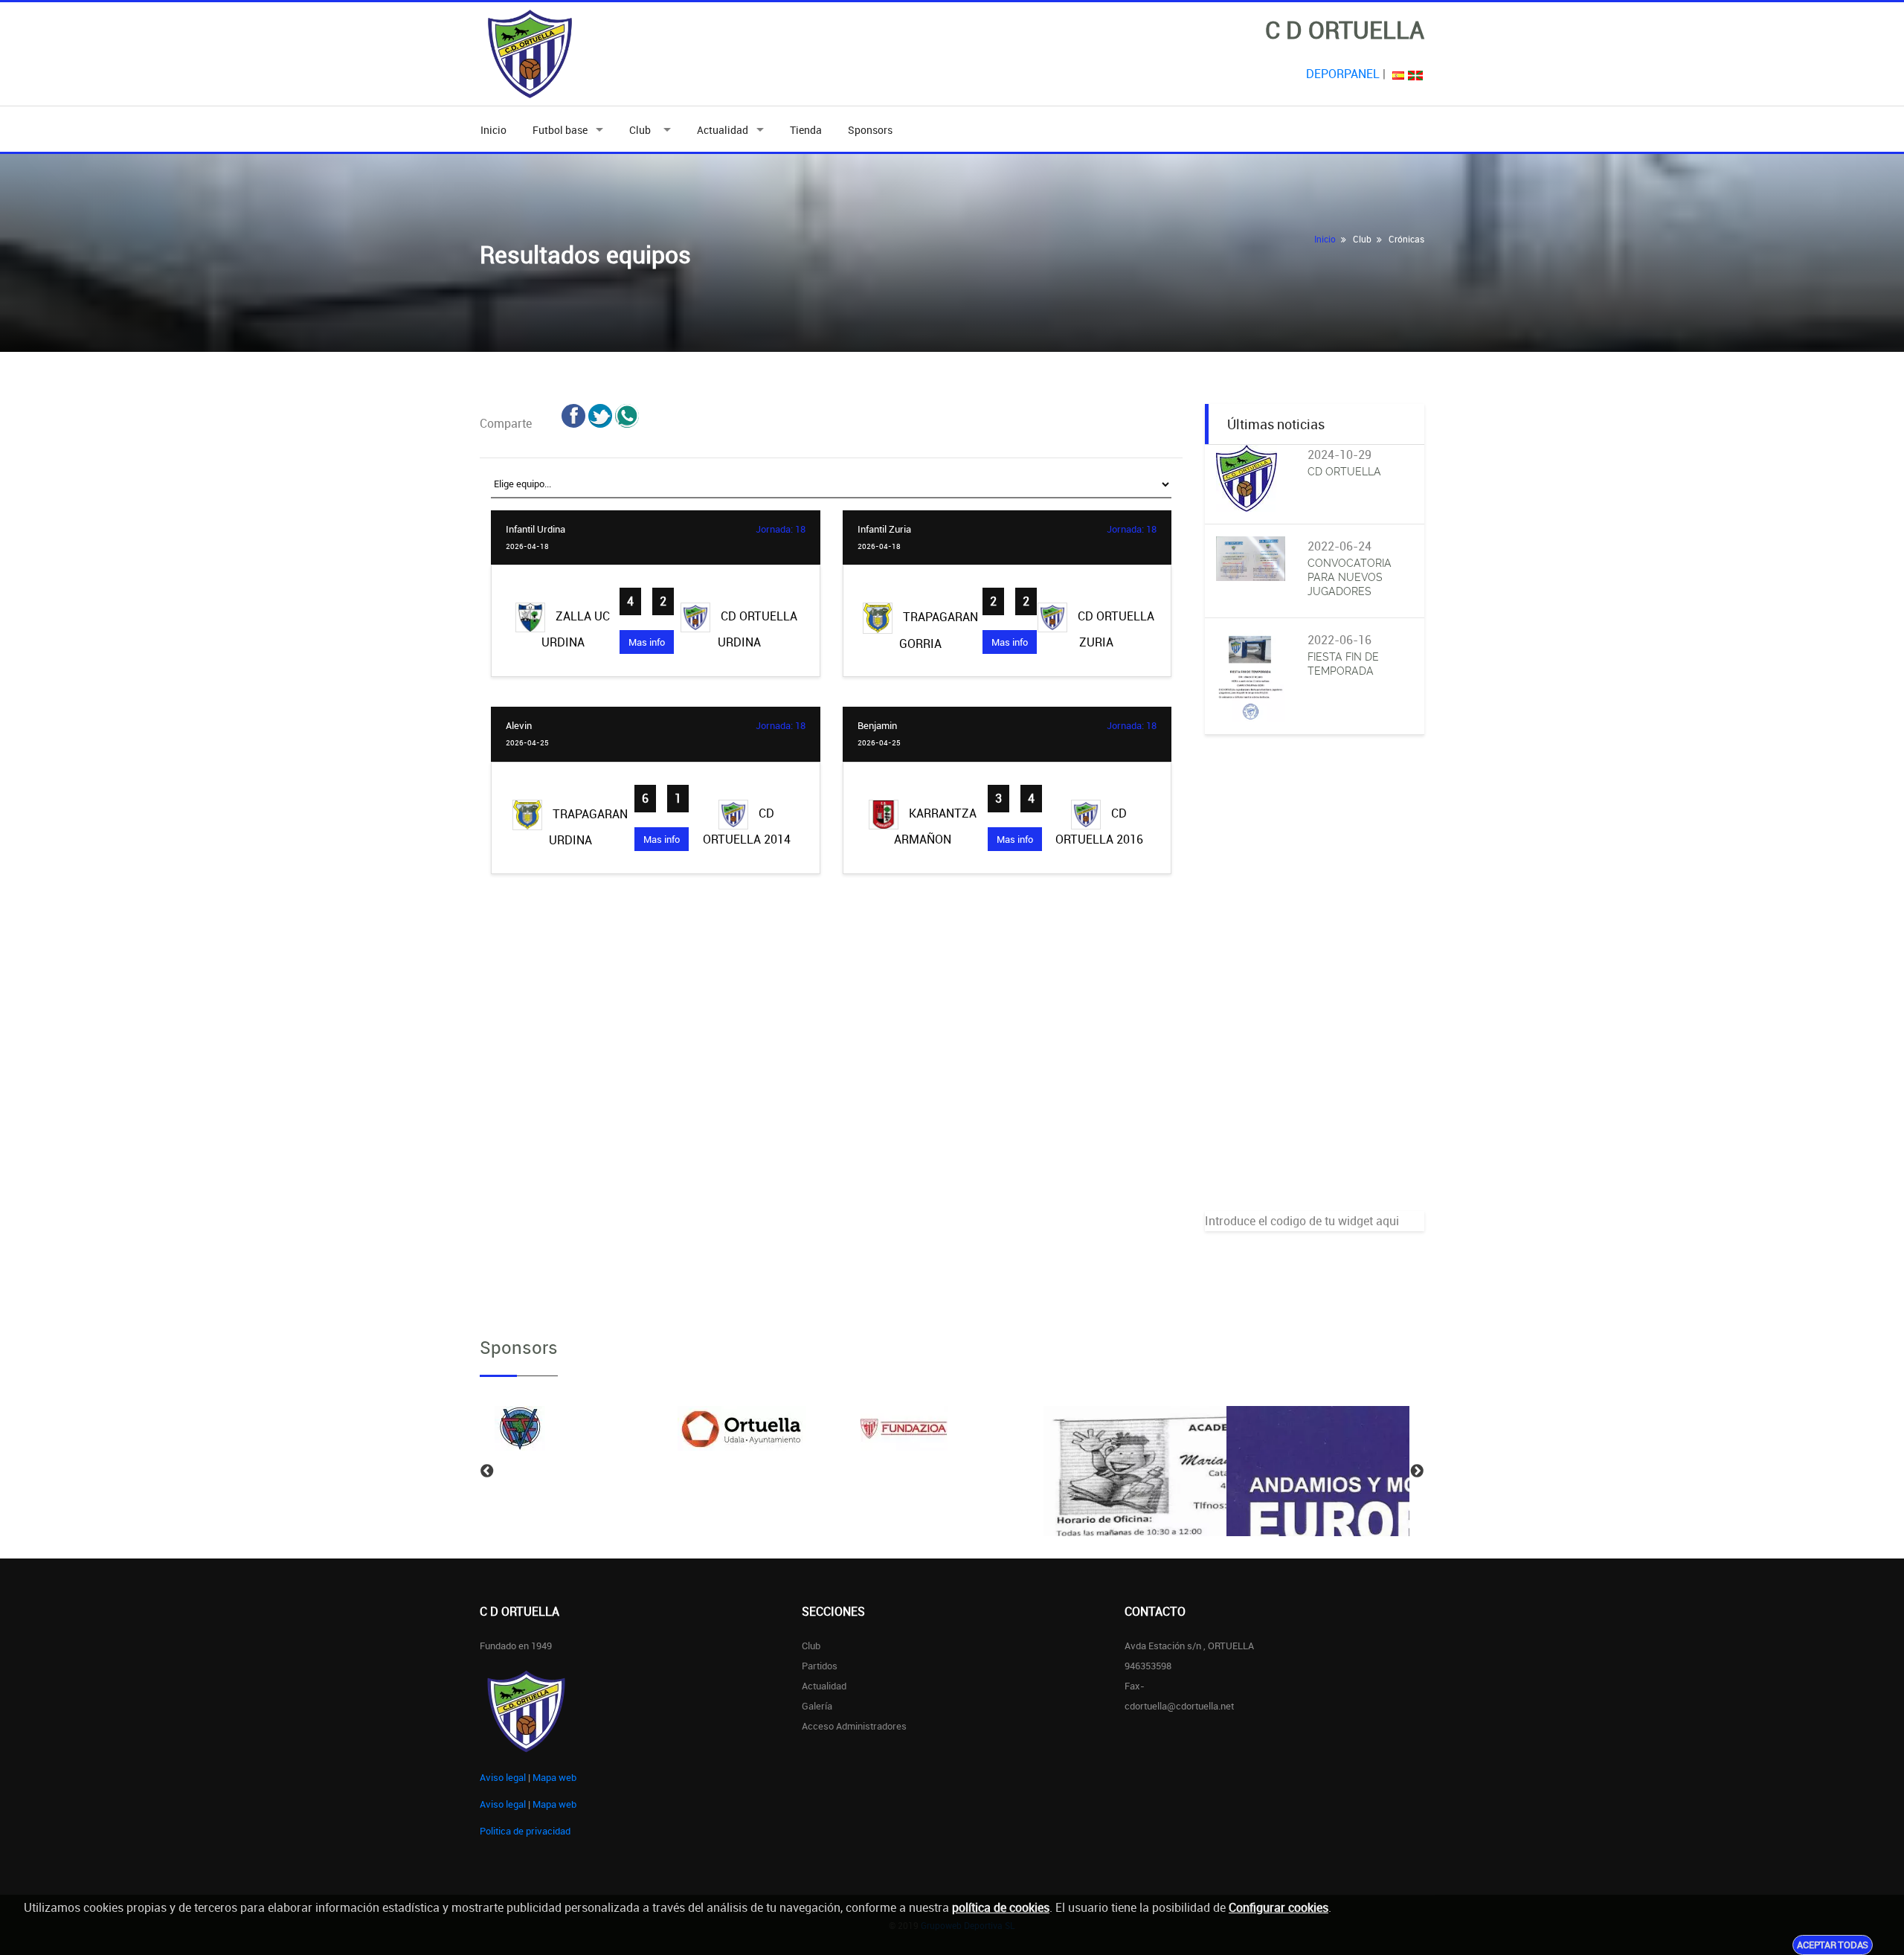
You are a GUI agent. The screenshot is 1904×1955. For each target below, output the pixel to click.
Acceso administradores (854, 1726)
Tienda (806, 130)
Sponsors (870, 130)
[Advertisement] (1315, 988)
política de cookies (1001, 1907)
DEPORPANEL (1343, 74)
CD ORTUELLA (1344, 472)
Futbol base (560, 130)
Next (1417, 1471)
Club (642, 130)
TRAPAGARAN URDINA (588, 827)
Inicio (493, 130)
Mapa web (554, 1777)
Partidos (820, 1666)
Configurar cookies (1279, 1907)
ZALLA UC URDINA (576, 630)
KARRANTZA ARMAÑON (935, 826)
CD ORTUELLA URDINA (758, 630)
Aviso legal (503, 1777)
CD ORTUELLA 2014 (747, 826)
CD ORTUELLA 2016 (1099, 826)
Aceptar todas (1833, 1945)
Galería (817, 1706)
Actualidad (723, 130)
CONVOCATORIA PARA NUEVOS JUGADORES (1350, 577)
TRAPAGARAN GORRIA (939, 630)
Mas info (647, 642)
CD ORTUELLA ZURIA (1115, 630)
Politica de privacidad (525, 1831)
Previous (487, 1471)
